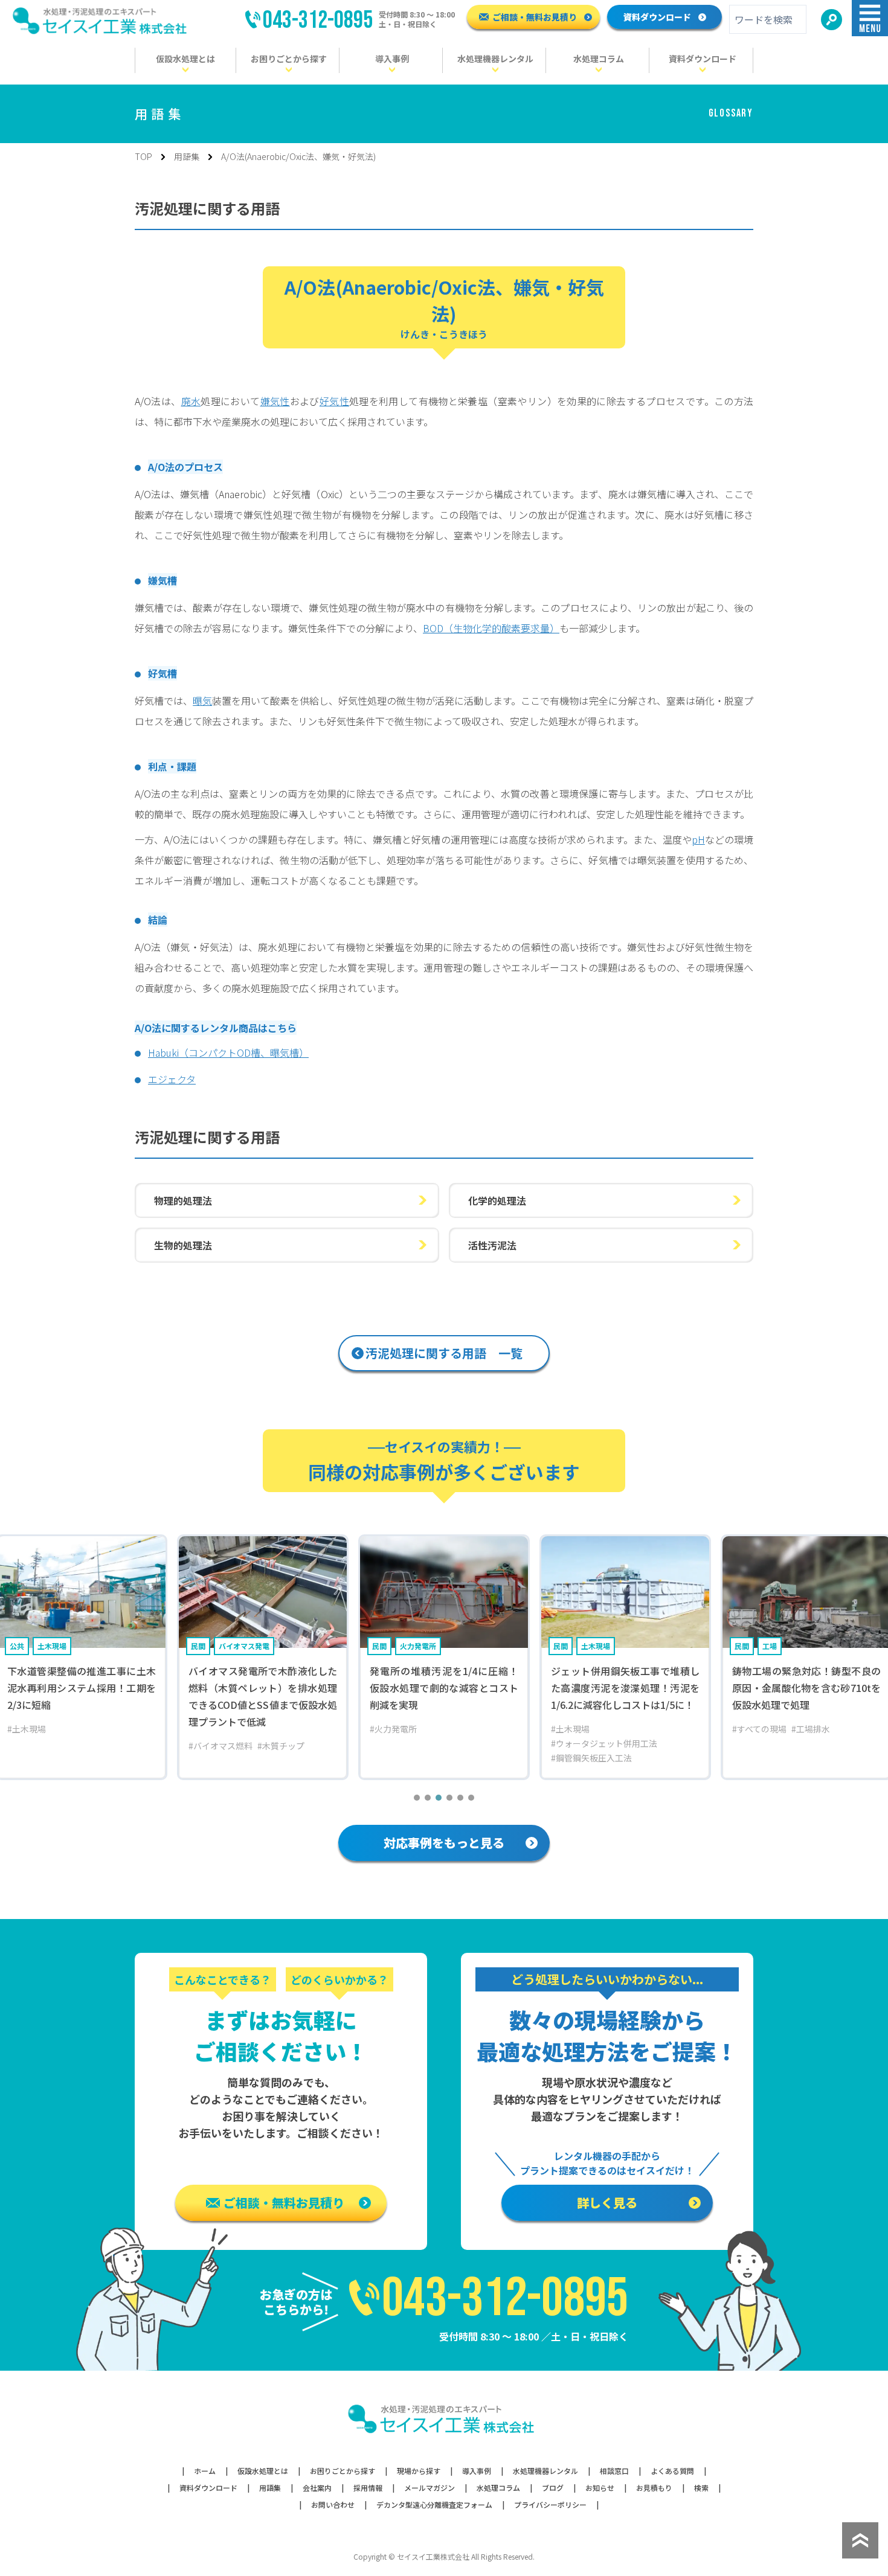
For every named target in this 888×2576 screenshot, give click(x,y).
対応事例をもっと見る (444, 1843)
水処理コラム (498, 2488)
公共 (17, 1646)
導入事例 (477, 2471)
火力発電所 (418, 1646)
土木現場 (52, 1646)
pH (698, 839)
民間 (198, 1646)
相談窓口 (614, 2471)
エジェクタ (172, 1079)
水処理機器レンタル (545, 2471)
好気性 (334, 401)
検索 (701, 2488)
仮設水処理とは (263, 2471)
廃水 (191, 401)
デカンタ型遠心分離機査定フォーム (434, 2505)
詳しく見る (607, 2203)
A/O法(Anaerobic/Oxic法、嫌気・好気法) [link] (298, 156)
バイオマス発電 (244, 1646)
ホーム (205, 2471)
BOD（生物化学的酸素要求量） (491, 628)
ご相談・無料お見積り (535, 17)
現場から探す (419, 2471)
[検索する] (832, 20)
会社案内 (317, 2488)
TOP (143, 156)
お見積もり (654, 2488)
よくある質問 (672, 2471)
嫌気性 (275, 401)
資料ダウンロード (657, 17)
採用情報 (368, 2488)
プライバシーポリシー (550, 2505)
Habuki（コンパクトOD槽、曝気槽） (228, 1053)
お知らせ (600, 2488)
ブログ (553, 2488)
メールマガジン (430, 2488)
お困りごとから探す (343, 2471)
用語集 (187, 156)
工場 (770, 1646)
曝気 (202, 700)
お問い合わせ (333, 2505)
